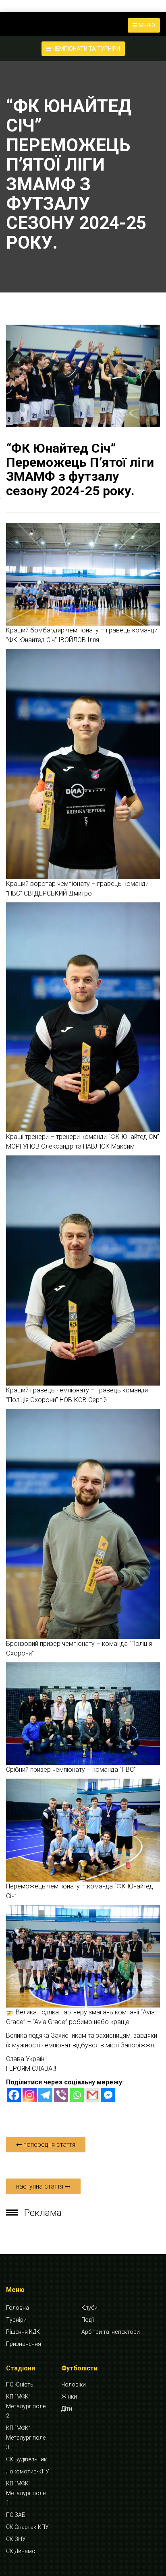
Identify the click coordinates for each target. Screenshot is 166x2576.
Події (88, 2320)
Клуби (89, 2308)
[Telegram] (45, 2095)
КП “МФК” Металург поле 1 (26, 2493)
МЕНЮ (146, 25)
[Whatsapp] (77, 2095)
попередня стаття (49, 2145)
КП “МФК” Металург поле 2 (26, 2406)
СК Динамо (21, 2551)
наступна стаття (40, 2186)
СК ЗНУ (16, 2539)
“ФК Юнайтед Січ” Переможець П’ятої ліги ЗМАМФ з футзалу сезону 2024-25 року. (80, 469)
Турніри (16, 2320)
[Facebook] (14, 2095)
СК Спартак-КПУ (27, 2527)
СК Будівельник (26, 2459)
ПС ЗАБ (16, 2515)
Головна (18, 2308)
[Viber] (61, 2095)
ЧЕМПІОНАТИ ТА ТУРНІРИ (86, 49)
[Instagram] (30, 2095)
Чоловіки (74, 2384)
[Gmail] (92, 2095)
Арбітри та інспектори (111, 2332)
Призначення (24, 2344)
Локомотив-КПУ (28, 2471)
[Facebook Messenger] (108, 2095)
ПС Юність (20, 2384)
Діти (67, 2409)
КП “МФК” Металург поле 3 (26, 2438)
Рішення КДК (23, 2332)
